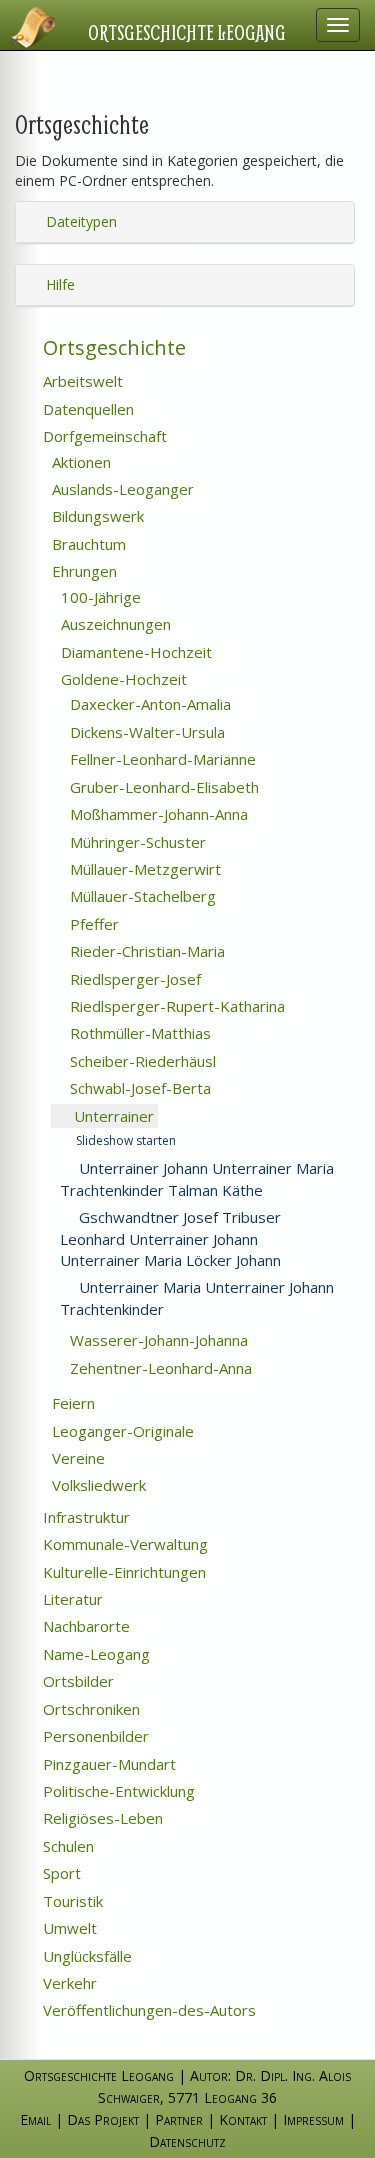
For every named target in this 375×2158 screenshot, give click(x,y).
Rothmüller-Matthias (138, 1033)
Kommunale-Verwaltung (123, 1544)
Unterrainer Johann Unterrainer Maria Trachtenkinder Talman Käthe (197, 1178)
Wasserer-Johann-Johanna (157, 1340)
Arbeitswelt (81, 381)
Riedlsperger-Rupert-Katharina (175, 1006)
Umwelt (68, 1928)
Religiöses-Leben (101, 1818)
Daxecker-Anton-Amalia (148, 704)
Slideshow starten (124, 1140)
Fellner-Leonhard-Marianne (161, 759)
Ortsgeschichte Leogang (187, 32)
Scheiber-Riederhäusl (141, 1061)
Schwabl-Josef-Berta (138, 1088)
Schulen (66, 1846)
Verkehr (68, 1983)
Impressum (313, 2119)
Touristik (71, 1901)
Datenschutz (187, 2141)
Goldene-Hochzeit (122, 679)
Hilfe (58, 284)
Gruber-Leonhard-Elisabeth (162, 787)
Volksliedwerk (97, 1485)
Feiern (71, 1403)
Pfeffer (92, 924)
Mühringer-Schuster (136, 842)
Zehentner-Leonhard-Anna (159, 1368)
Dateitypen (79, 221)
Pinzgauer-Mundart (107, 1764)
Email (35, 2119)
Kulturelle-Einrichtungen (122, 1572)
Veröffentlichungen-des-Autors (147, 2010)
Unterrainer (112, 1116)
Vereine (76, 1458)
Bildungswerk (96, 516)
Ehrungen (82, 571)
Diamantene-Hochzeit (134, 652)
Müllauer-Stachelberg (141, 896)
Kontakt (243, 2119)
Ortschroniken (89, 1709)
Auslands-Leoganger (121, 489)
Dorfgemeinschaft (103, 436)
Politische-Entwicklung (117, 1791)
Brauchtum (87, 544)
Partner (179, 2119)
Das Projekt (103, 2119)
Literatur (71, 1599)
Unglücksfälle (85, 1956)
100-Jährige (99, 597)
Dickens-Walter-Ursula (145, 732)
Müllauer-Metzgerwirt (143, 869)
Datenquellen (86, 409)
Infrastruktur (84, 1517)
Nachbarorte (84, 1626)
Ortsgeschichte (112, 347)
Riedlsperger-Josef (133, 979)
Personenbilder (94, 1736)
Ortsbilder (76, 1681)
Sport (60, 1873)
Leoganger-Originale (121, 1431)
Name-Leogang (94, 1654)
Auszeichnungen (114, 624)
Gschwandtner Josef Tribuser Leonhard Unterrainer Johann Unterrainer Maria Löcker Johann (170, 1238)
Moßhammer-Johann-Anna (157, 814)
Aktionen (79, 462)
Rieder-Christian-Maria (145, 951)
